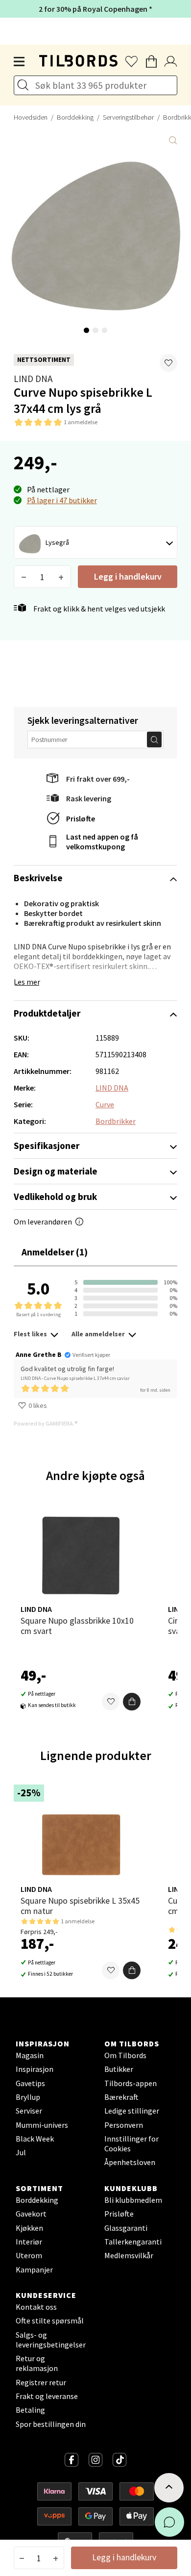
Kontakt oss (36, 2307)
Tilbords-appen (131, 2083)
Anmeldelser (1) (55, 1252)
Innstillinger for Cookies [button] (131, 2143)
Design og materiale (56, 1171)
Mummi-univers (42, 2125)
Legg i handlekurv (128, 576)
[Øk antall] (61, 577)
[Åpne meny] (20, 62)
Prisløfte (81, 818)
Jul (21, 2152)
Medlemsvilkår (129, 2255)
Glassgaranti (126, 2228)
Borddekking (75, 117)
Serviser (29, 2111)
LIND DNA (33, 379)
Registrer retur (41, 2382)
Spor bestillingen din (51, 2424)
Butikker (119, 2069)
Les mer (27, 982)
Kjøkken (29, 2228)
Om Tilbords (125, 2055)
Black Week (35, 2139)
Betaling (30, 2410)
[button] (168, 363)
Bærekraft (121, 2097)
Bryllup (28, 2097)
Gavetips (30, 2083)
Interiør (29, 2242)
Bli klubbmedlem (133, 2200)
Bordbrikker (116, 1121)
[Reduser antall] (24, 577)
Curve (105, 1104)
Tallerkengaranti (133, 2242)
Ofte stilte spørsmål (50, 2321)
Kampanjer (34, 2270)
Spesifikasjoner (47, 1146)
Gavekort (31, 2214)
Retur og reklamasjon (37, 2363)
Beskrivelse (38, 878)
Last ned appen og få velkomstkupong (102, 842)
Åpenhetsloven (130, 2162)
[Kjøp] (132, 1702)
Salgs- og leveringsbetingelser (51, 2340)
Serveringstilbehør (128, 117)
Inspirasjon (35, 2069)
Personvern (124, 2125)
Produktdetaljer (47, 1013)
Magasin (30, 2055)
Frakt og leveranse (47, 2396)
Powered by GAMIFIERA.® (46, 1423)
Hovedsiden (31, 117)
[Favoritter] (111, 1702)
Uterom (29, 2255)
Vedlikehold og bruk (55, 1197)
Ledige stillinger (132, 2111)
